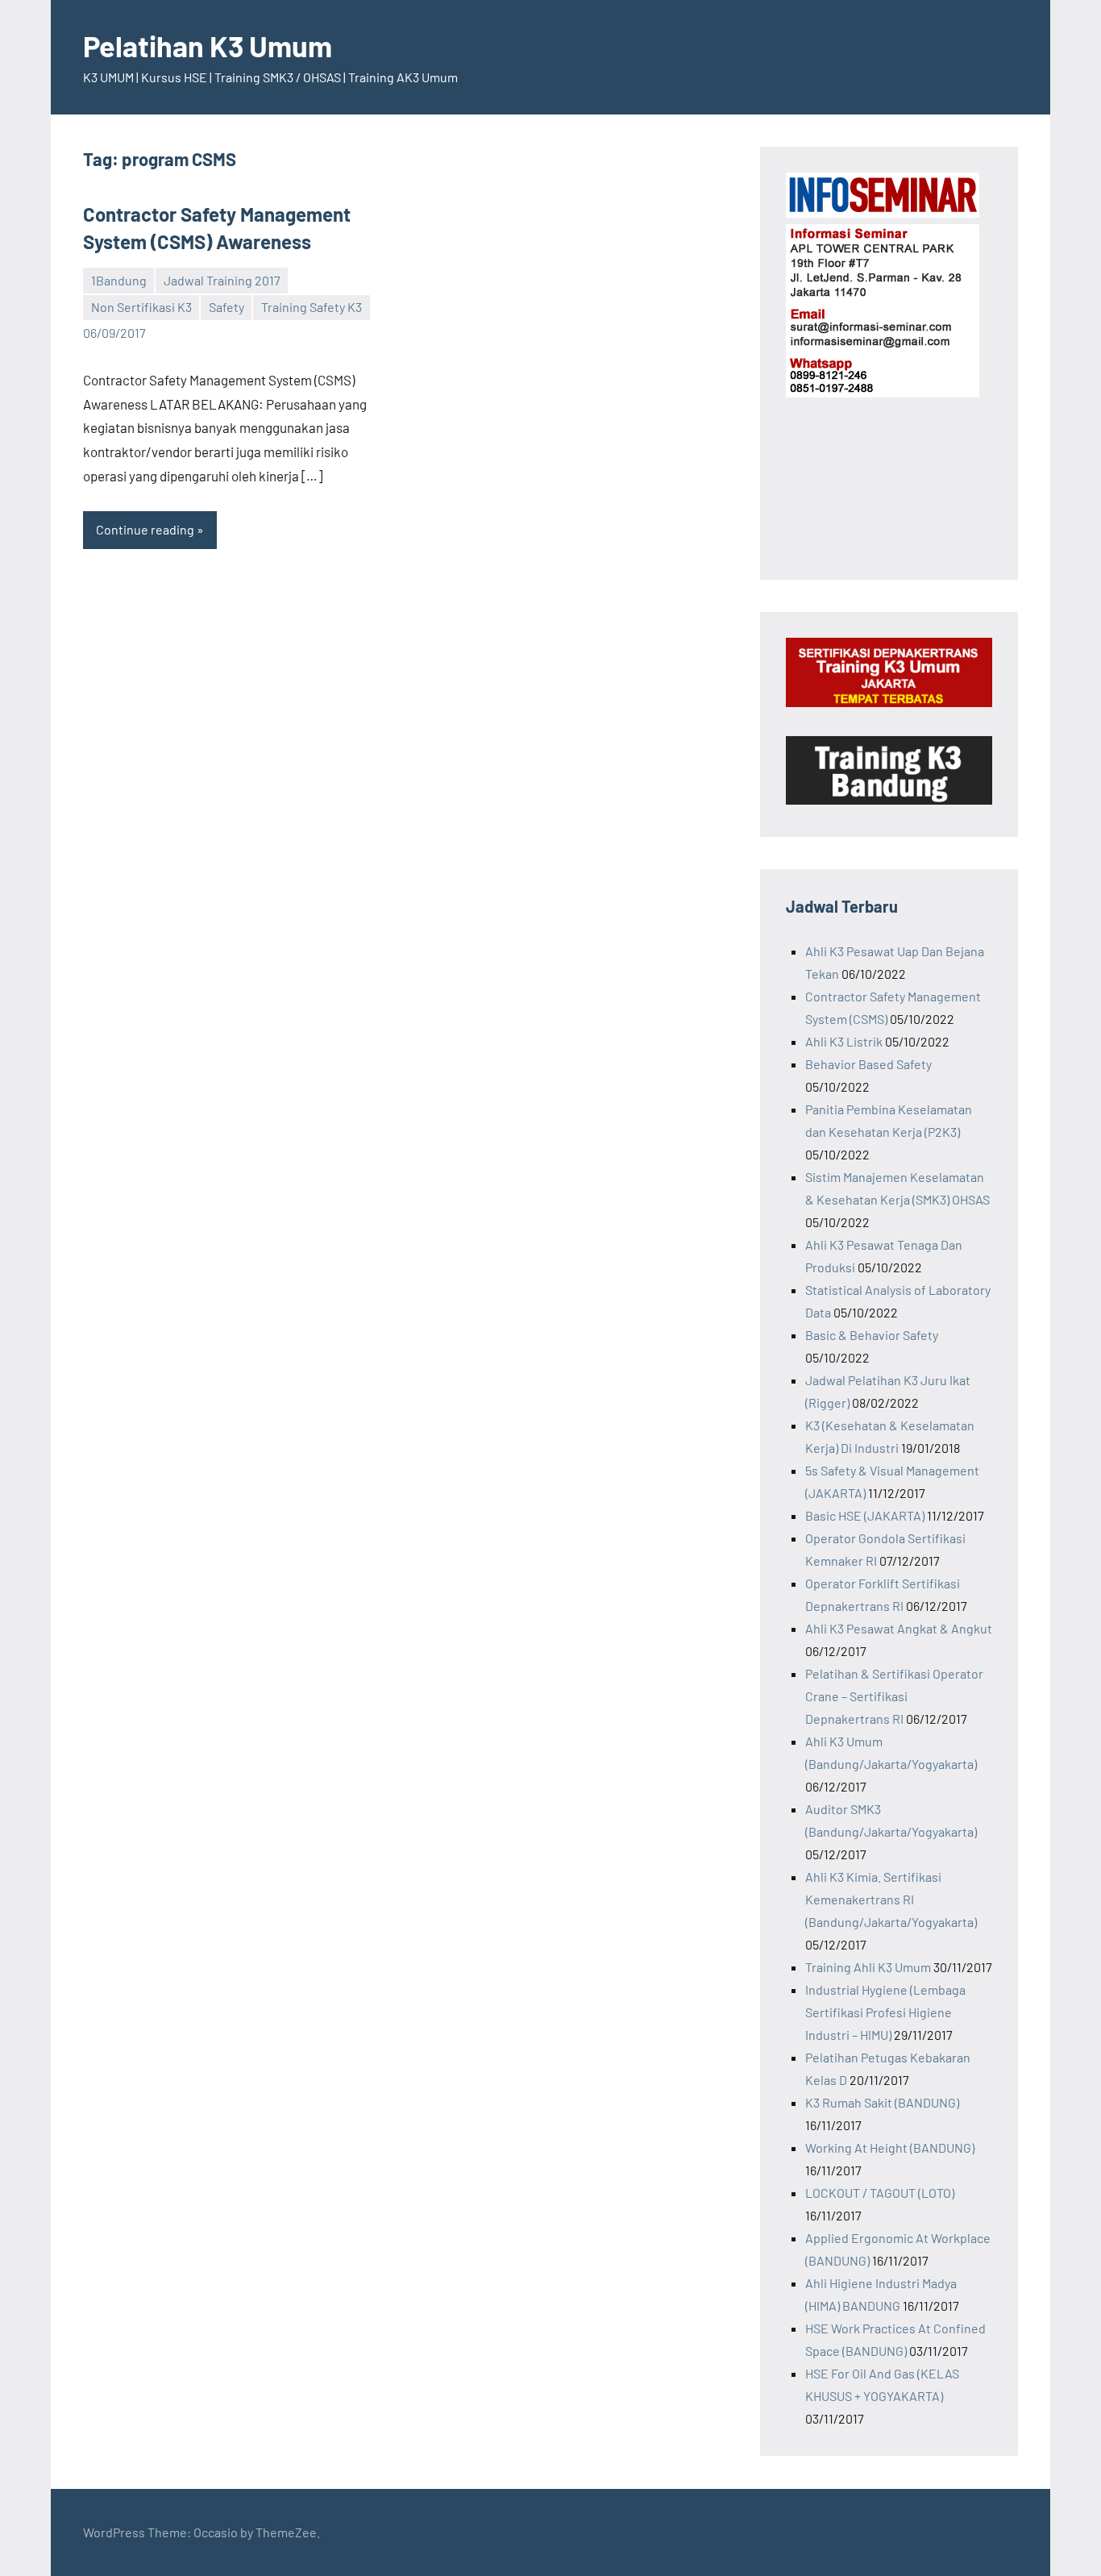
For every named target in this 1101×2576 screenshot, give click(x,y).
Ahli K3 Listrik (844, 1041)
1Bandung (119, 280)
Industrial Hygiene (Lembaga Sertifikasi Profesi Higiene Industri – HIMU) (885, 2012)
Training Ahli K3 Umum (868, 1967)
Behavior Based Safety (868, 1064)
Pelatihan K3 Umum (208, 46)
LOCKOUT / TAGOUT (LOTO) (880, 2193)
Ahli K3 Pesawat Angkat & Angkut (899, 1628)
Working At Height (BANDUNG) (890, 2147)
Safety (226, 307)
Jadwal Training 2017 (222, 280)
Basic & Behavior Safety (872, 1335)
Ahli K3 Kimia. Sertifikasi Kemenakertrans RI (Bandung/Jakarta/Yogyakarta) (891, 1899)
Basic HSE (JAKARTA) (865, 1515)
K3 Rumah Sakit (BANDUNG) (882, 2102)
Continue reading (145, 529)
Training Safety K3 (312, 307)
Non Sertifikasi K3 (141, 307)
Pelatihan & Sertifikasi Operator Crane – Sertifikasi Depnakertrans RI (894, 1696)
